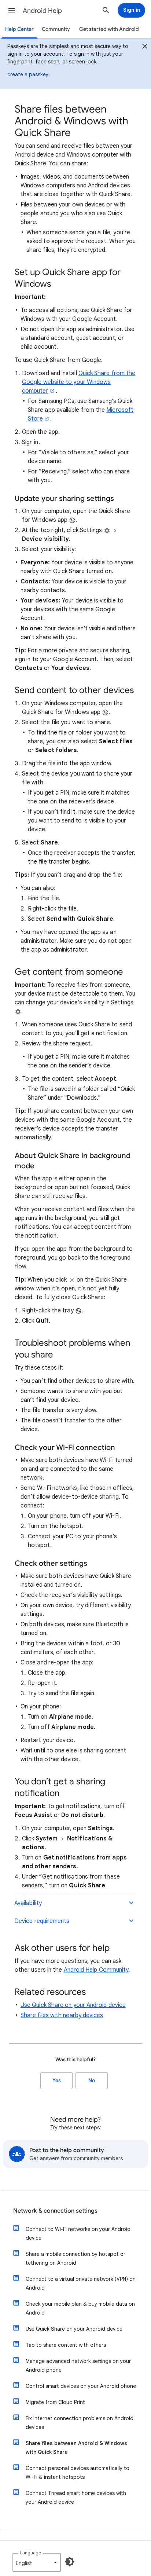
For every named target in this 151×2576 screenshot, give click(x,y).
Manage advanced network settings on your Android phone (78, 2366)
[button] (12, 10)
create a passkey (28, 74)
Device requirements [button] (42, 1921)
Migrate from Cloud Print (55, 2402)
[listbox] (37, 2562)
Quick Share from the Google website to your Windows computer (79, 382)
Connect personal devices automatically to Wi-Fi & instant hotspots (78, 2473)
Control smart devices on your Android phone (81, 2386)
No (92, 2080)
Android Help (42, 11)
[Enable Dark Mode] (70, 2562)
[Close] (145, 47)
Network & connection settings (55, 2211)
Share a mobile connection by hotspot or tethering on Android (75, 2258)
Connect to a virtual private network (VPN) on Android (81, 2283)
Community (56, 29)
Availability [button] (28, 1903)
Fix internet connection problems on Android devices (80, 2423)
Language (31, 2553)
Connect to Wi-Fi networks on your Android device (78, 2234)
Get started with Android (109, 29)
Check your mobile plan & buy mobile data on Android (80, 2308)
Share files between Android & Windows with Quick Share (76, 2448)
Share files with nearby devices (62, 2015)
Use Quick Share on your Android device (73, 2005)
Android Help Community (96, 1970)
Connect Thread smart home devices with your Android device (76, 2498)
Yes (57, 2080)
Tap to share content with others (66, 2345)
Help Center (19, 29)
